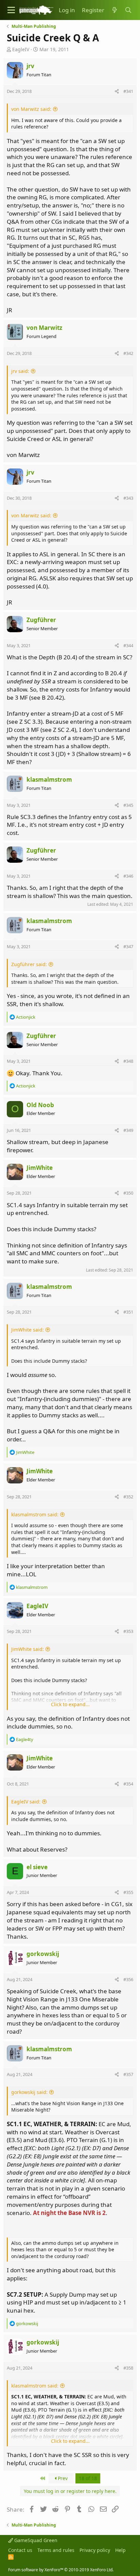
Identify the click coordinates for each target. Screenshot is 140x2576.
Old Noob (40, 1105)
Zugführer (41, 620)
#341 (128, 91)
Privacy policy (95, 2550)
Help (120, 2550)
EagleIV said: (26, 1802)
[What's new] (115, 10)
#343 (128, 498)
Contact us (20, 2550)
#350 (128, 1193)
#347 (128, 946)
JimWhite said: (28, 1330)
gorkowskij (43, 1954)
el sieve (37, 1867)
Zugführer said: (29, 964)
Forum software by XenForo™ (61, 2570)
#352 (128, 1497)
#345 (128, 805)
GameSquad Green (35, 2540)
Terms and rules (56, 2550)
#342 (128, 353)
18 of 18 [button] (88, 2478)
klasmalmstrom (49, 780)
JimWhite (40, 1168)
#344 (128, 645)
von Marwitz (44, 328)
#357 (128, 2074)
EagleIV (21, 49)
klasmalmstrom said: (35, 1514)
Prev (62, 2478)
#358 (128, 2368)
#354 (128, 1784)
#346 (128, 876)
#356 (128, 1979)
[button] (11, 10)
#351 (128, 1312)
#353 (128, 1631)
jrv (30, 66)
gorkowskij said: (29, 2092)
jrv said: (20, 371)
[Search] (128, 10)
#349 (128, 1130)
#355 (128, 1892)
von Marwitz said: (31, 109)
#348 (128, 1061)
